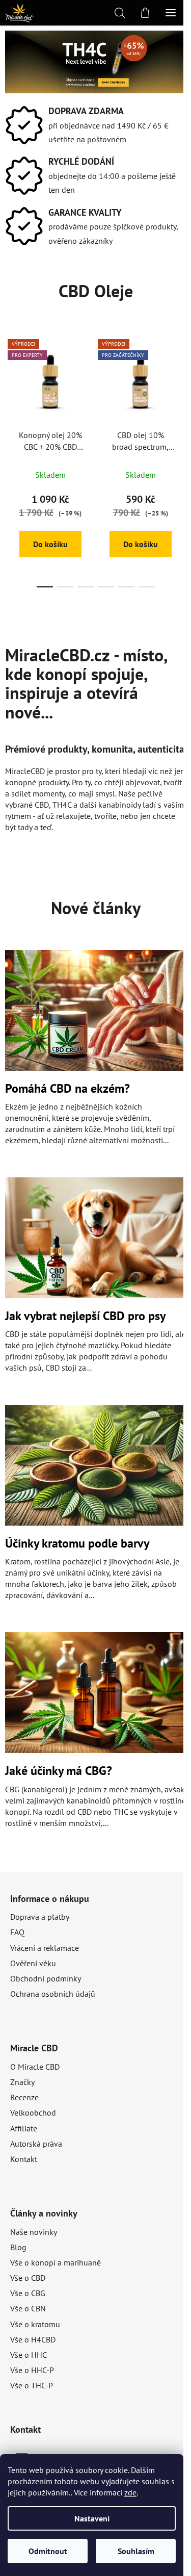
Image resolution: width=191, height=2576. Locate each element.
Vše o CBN (28, 2308)
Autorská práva (36, 2144)
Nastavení (92, 2518)
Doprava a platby (40, 1917)
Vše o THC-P (32, 2385)
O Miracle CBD (35, 2067)
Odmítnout (48, 2551)
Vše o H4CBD (33, 2339)
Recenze (24, 2097)
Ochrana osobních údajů (53, 1994)
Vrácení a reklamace (45, 1948)
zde (130, 2492)
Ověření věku (33, 1963)
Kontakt (24, 2159)
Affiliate (24, 2128)
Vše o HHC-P (32, 2370)
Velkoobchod (33, 2113)
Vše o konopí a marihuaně (56, 2262)
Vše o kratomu (35, 2324)
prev (11, 392)
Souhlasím (136, 2551)
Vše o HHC (29, 2355)
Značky (22, 2082)
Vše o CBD (28, 2278)
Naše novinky (34, 2232)
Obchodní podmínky (46, 1978)
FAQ (17, 1932)
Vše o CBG (28, 2293)
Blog (18, 2247)
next (180, 392)
